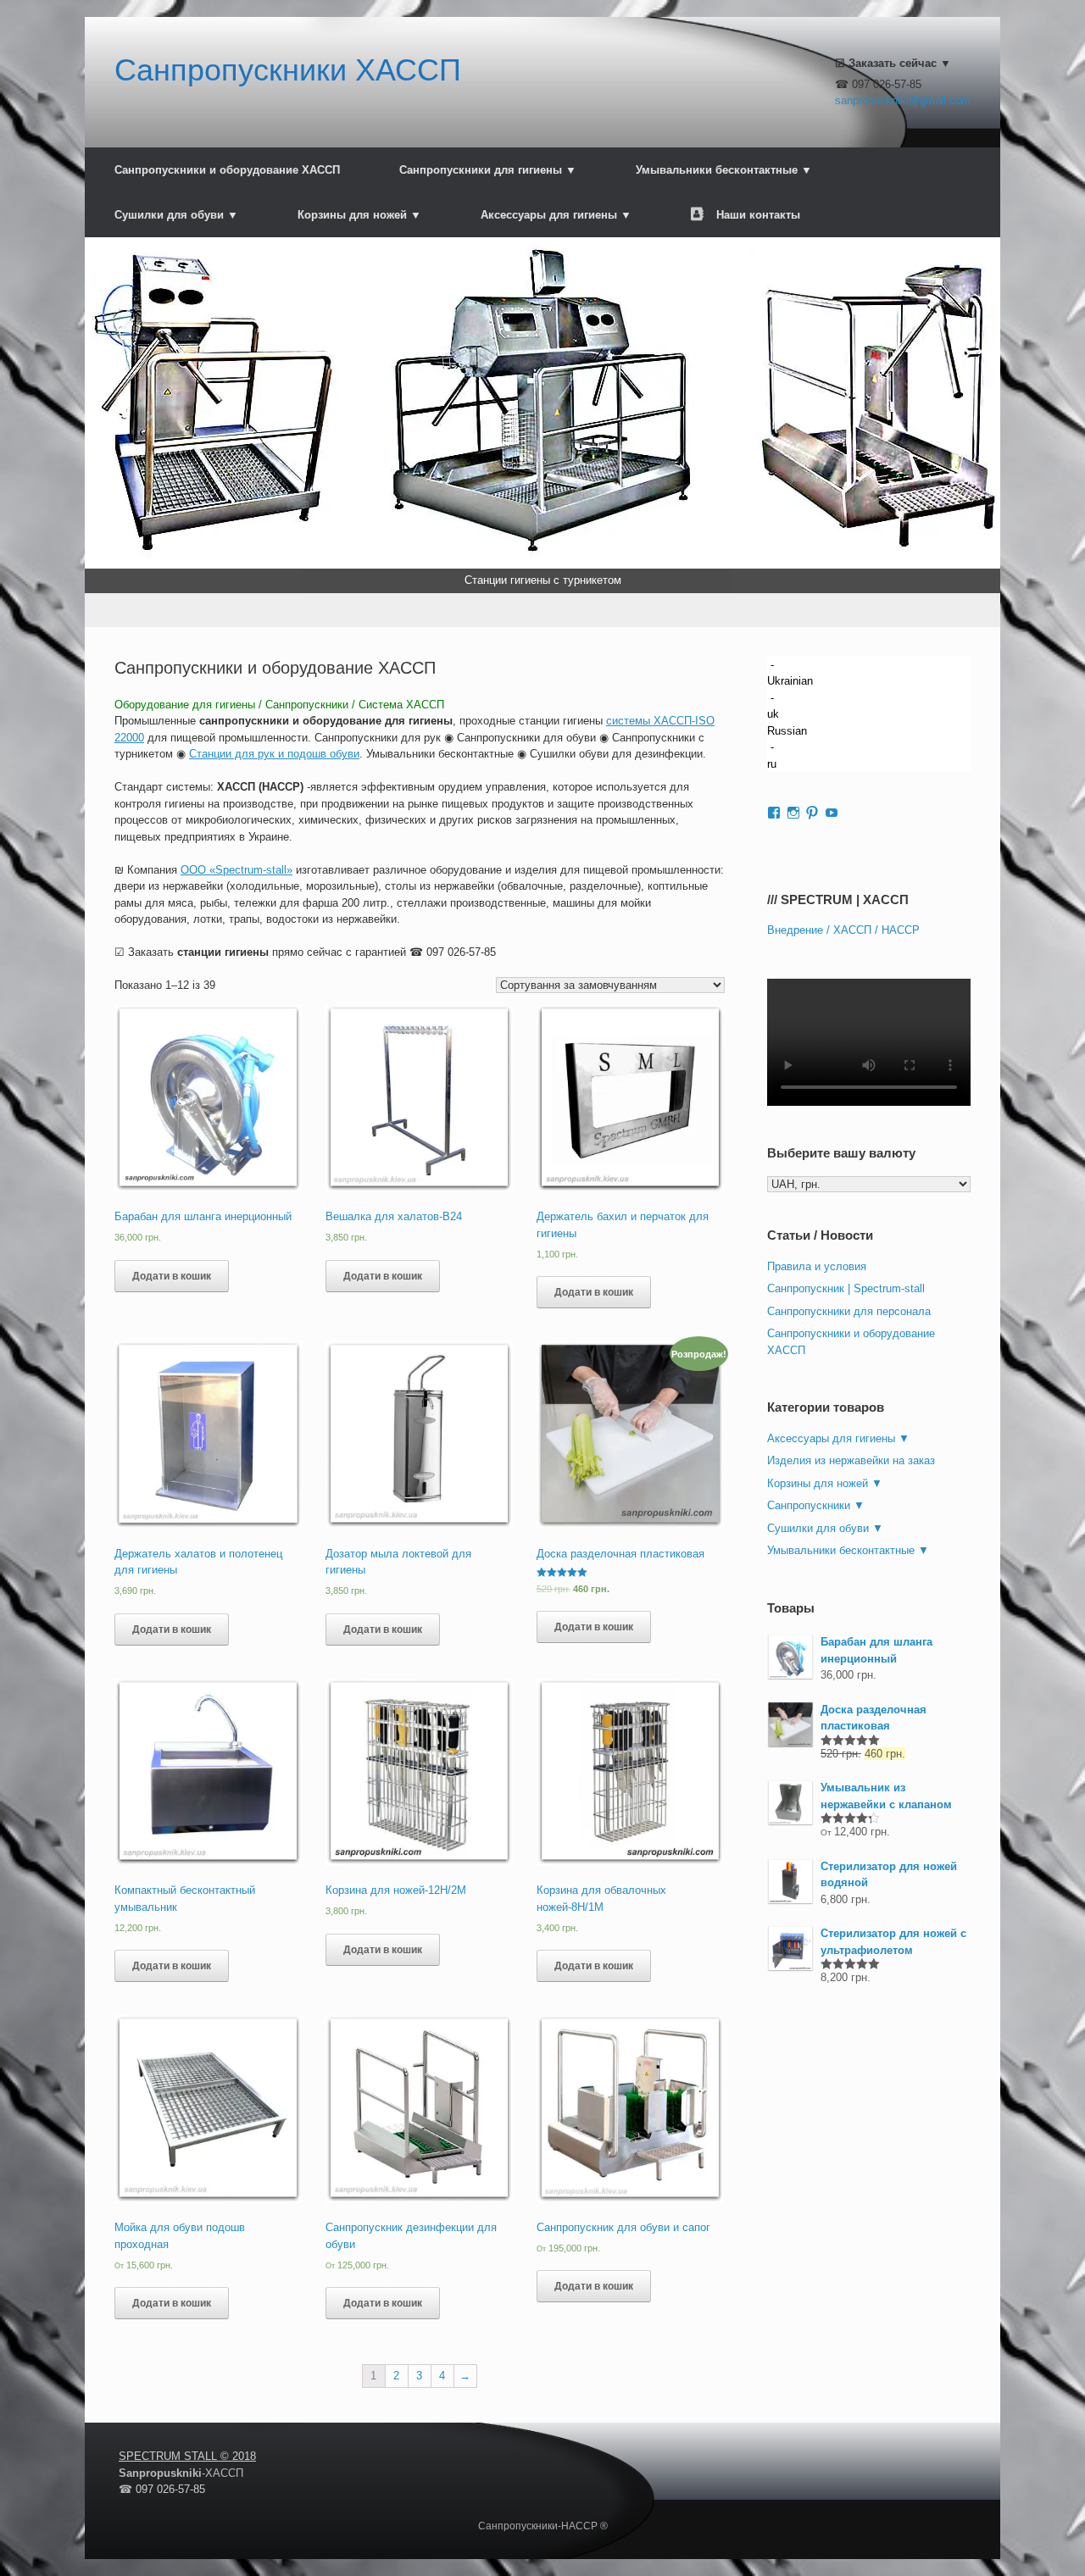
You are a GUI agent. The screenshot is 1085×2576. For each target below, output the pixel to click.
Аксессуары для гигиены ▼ (556, 215)
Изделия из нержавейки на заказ (851, 1460)
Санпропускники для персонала (849, 1311)
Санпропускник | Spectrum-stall (846, 1288)
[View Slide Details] (542, 415)
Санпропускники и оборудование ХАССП (227, 170)
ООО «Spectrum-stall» (236, 870)
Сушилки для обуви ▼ (176, 215)
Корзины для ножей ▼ (359, 215)
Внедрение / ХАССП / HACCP (843, 930)
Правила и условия (817, 1266)
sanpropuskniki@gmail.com (903, 100)
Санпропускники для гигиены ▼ (488, 170)
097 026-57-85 (461, 952)
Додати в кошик (172, 1276)
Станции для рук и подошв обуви (274, 754)
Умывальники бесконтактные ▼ (724, 170)
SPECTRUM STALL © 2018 (187, 2456)
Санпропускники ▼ (816, 1505)
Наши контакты (758, 215)
